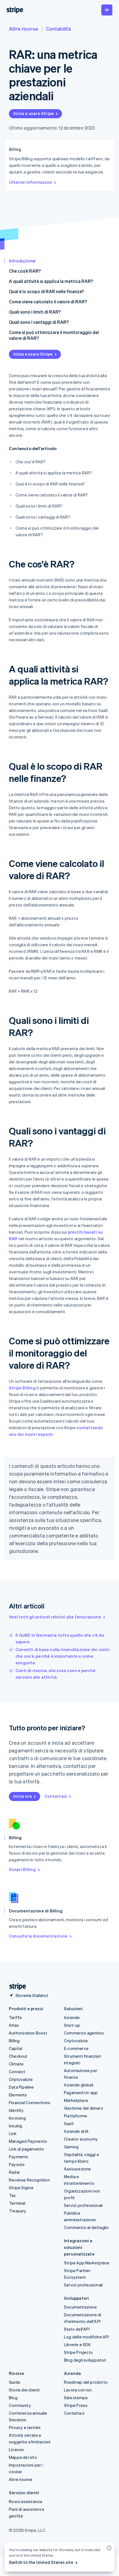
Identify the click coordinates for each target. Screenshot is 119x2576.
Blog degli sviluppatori (85, 2360)
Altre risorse (24, 29)
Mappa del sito (23, 2457)
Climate (16, 2064)
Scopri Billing (22, 1869)
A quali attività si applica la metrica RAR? (51, 281)
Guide (15, 2382)
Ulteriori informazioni (31, 182)
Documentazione (80, 2307)
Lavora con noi (78, 2390)
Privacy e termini (25, 2427)
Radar (14, 2172)
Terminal (17, 2203)
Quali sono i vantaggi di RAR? (39, 322)
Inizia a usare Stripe (33, 113)
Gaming (71, 2147)
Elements (18, 2095)
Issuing (15, 2126)
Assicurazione (77, 2169)
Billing (14, 2041)
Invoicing (17, 2118)
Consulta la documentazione (38, 1936)
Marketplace (76, 2100)
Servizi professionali (83, 2205)
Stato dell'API (77, 2329)
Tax (12, 2195)
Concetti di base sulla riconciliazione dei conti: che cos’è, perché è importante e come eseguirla (63, 1656)
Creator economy (81, 2139)
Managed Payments (28, 2141)
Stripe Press (76, 2405)
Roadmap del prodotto (86, 2382)
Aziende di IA (76, 2131)
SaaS (69, 2123)
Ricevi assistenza (25, 2501)
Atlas (14, 2025)
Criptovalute (21, 2079)
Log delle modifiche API (86, 2337)
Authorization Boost (28, 2033)
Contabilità (58, 29)
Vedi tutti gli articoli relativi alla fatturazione (55, 1617)
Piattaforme (76, 2116)
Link (13, 2133)
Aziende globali (79, 2085)
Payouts (17, 2164)
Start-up (72, 2025)
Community (20, 2405)
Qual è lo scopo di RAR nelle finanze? (46, 291)
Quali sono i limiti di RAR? (35, 312)
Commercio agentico (84, 2033)
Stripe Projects (78, 2352)
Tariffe (15, 2017)
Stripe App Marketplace (87, 2263)
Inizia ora (23, 1796)
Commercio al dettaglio (86, 2227)
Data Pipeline (21, 2087)
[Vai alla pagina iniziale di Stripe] (15, 1987)
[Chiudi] (108, 2549)
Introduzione (22, 261)
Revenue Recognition (29, 2180)
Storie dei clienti (24, 2390)
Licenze (16, 2449)
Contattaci (56, 1796)
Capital (15, 2048)
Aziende (72, 2017)
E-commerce (76, 2048)
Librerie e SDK (77, 2344)
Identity (16, 2110)
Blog (13, 2398)
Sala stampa (76, 2398)
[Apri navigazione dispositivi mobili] (107, 10)
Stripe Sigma (21, 2188)
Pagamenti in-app (81, 2093)
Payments (19, 2157)
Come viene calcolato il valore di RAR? (48, 302)
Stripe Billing (22, 1388)
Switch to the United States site (41, 2562)
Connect (17, 2072)
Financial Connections (30, 2102)
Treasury (18, 2211)
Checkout (18, 2056)
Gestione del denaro (84, 2108)
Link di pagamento (26, 2149)
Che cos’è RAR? (25, 271)
